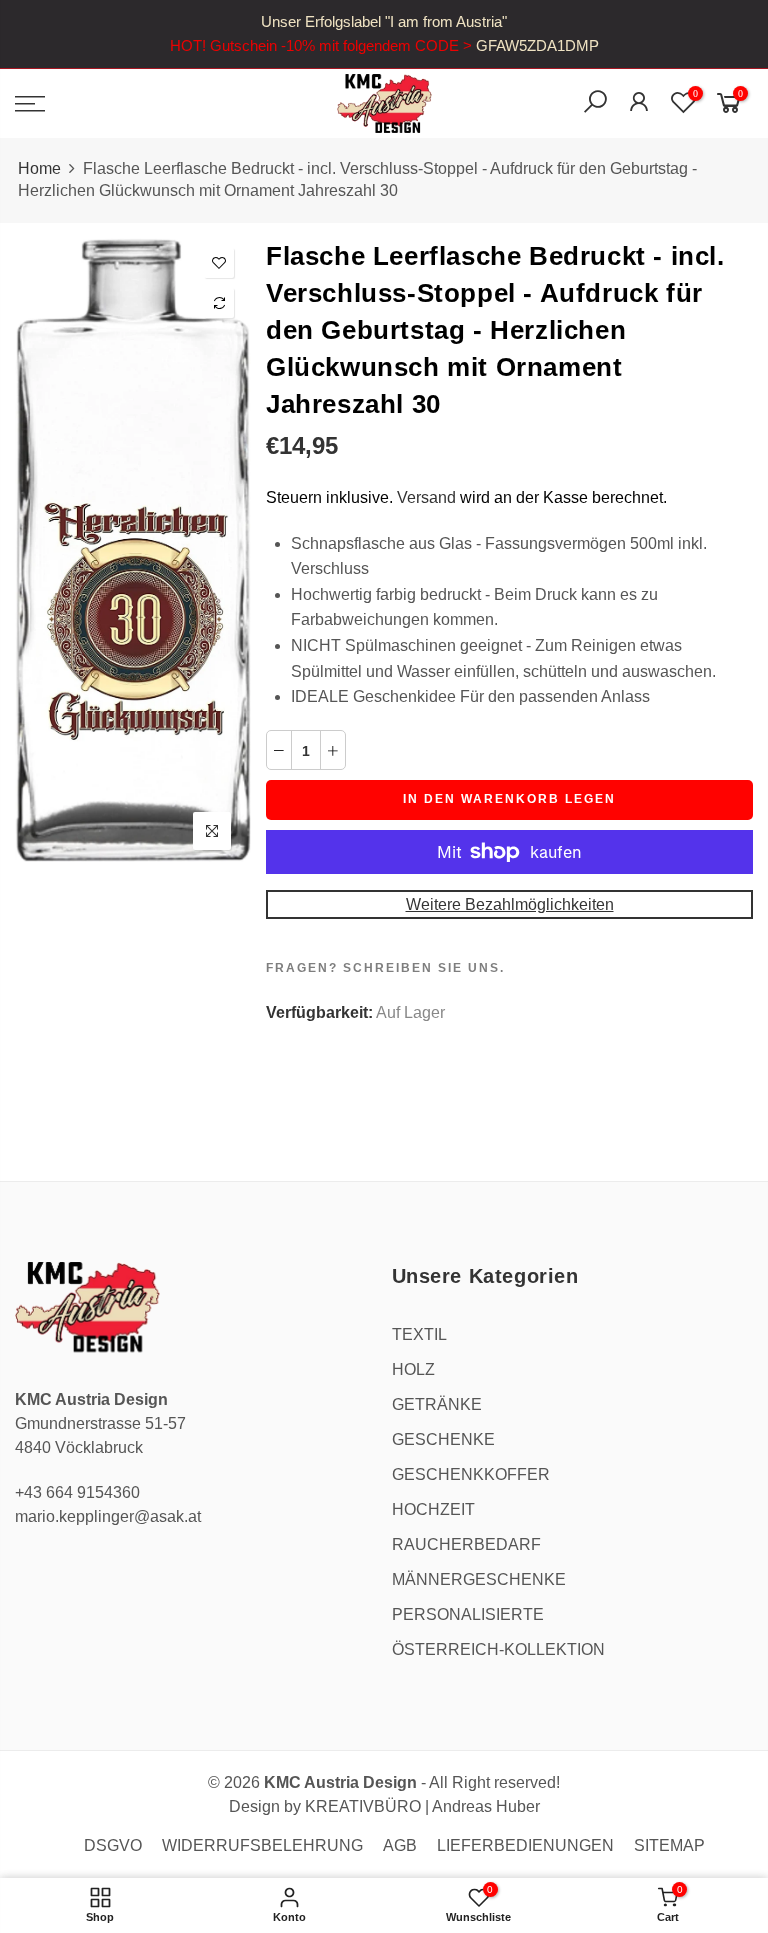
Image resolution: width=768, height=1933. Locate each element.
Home (39, 168)
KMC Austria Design (340, 1782)
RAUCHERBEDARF (466, 1544)
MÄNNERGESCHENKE (479, 1579)
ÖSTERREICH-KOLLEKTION (498, 1649)
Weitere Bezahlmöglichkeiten (510, 904)
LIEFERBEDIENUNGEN (525, 1845)
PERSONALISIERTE (468, 1614)
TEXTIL (419, 1334)
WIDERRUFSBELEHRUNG (262, 1845)
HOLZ (413, 1369)
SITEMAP (669, 1845)
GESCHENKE (443, 1439)
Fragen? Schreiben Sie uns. (385, 968)
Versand (426, 497)
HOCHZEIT (433, 1509)
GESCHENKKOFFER (471, 1474)
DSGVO (113, 1845)
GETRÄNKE (437, 1404)
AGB (400, 1845)
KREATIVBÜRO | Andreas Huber (422, 1806)
